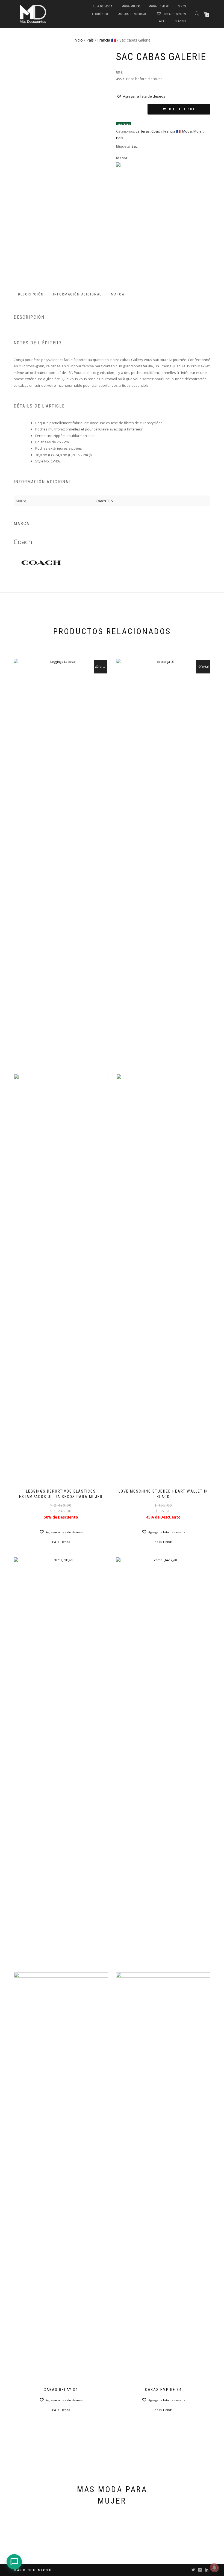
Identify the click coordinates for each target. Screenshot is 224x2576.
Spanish (180, 21)
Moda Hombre (159, 6)
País (90, 40)
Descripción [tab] (31, 294)
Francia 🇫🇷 (107, 40)
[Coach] (41, 561)
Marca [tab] (118, 294)
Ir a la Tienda (181, 109)
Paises (162, 21)
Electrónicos (100, 14)
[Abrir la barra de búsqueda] (198, 13)
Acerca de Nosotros (133, 14)
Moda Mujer (131, 6)
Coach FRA (104, 501)
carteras (143, 131)
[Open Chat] (14, 2562)
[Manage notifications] (214, 2568)
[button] (141, 96)
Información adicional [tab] (77, 294)
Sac (134, 146)
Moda (187, 131)
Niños (182, 6)
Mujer (198, 131)
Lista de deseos (174, 14)
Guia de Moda (103, 6)
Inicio (78, 40)
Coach (157, 131)
